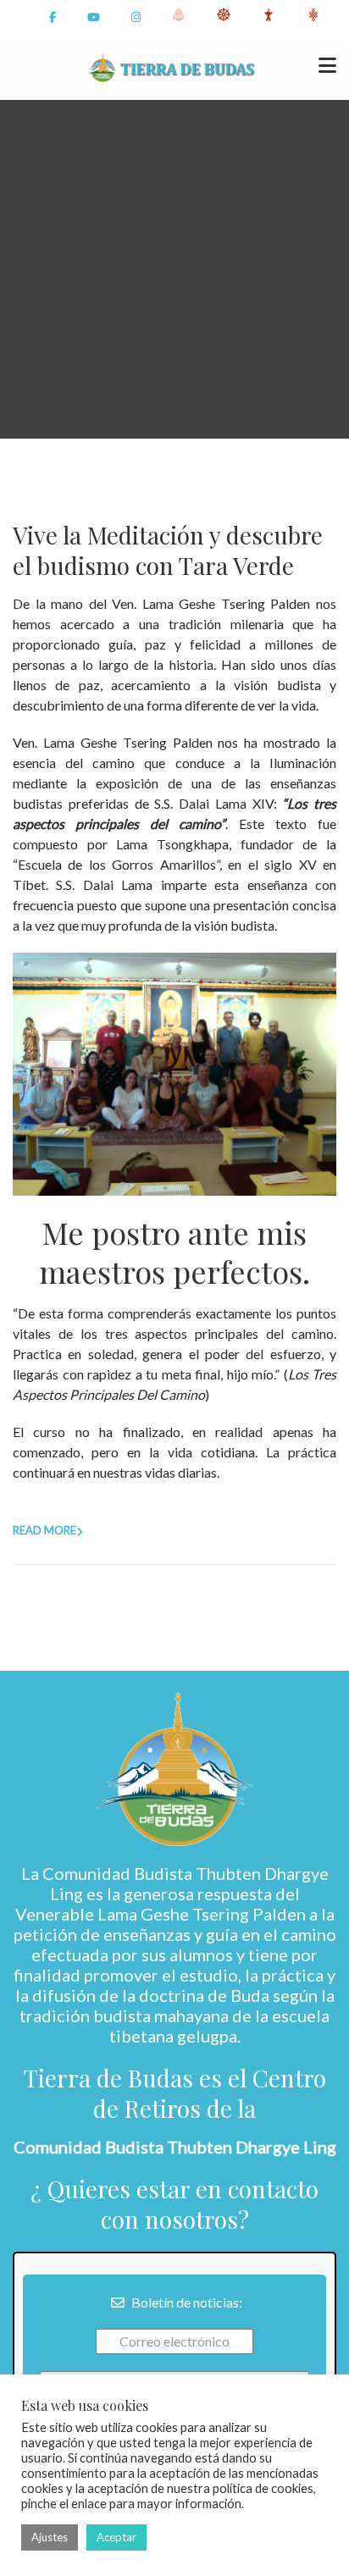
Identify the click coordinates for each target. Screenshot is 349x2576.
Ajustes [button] (50, 2537)
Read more (44, 1530)
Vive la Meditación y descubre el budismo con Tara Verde (168, 550)
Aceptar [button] (116, 2537)
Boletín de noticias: (186, 2302)
